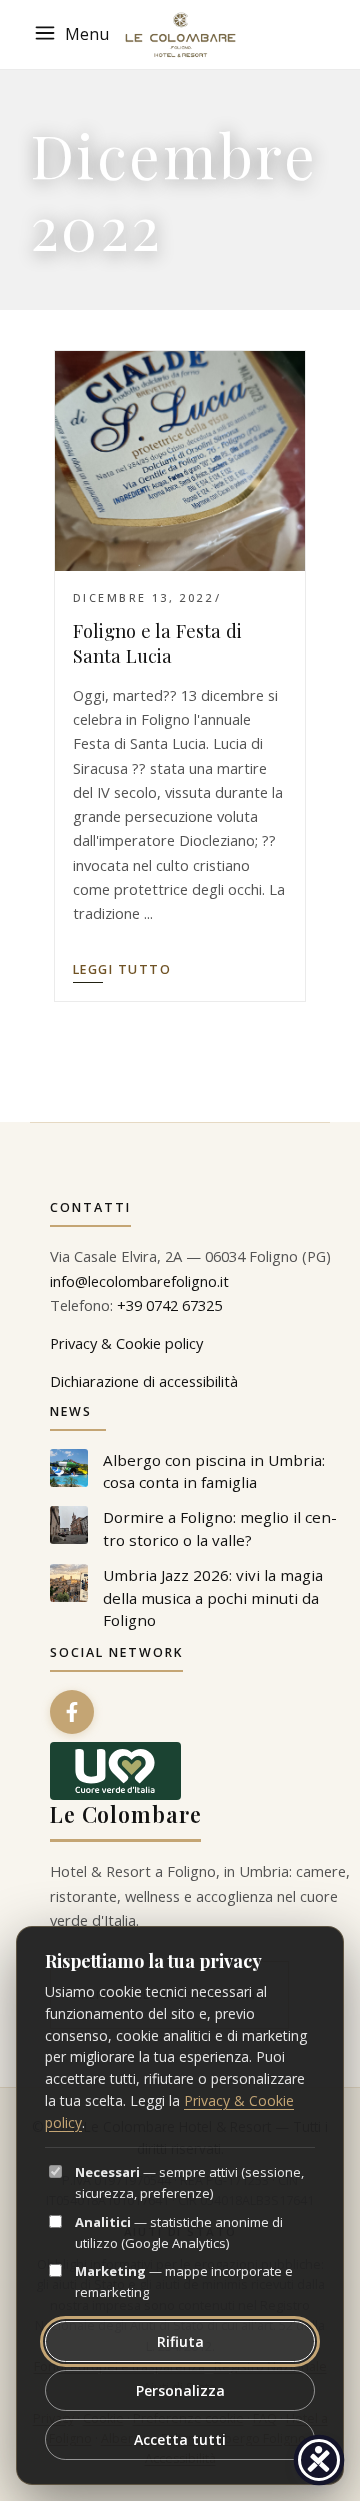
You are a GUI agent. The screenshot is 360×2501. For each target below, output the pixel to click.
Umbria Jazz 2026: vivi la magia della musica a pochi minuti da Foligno (213, 1598)
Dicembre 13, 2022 (143, 597)
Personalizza (180, 2390)
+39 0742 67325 (169, 1305)
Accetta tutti (180, 2439)
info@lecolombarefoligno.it (139, 1281)
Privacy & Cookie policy (126, 1343)
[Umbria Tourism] (115, 1771)
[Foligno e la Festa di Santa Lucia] (180, 461)
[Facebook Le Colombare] (72, 1712)
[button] (74, 34)
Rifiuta (180, 2341)
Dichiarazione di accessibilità (144, 1381)
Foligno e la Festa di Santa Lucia (157, 643)
